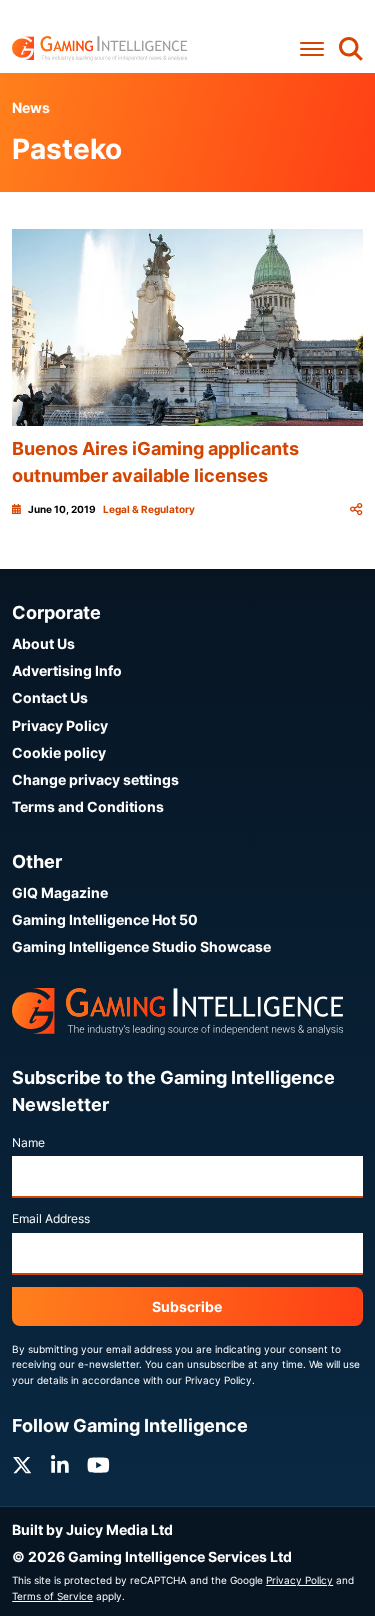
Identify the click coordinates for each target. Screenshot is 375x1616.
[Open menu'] (312, 48)
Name (28, 1142)
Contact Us (50, 697)
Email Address (51, 1218)
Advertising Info (67, 670)
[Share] (356, 509)
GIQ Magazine (60, 892)
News (31, 107)
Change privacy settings (95, 779)
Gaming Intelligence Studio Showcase (141, 946)
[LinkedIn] (60, 1465)
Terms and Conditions (88, 806)
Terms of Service (52, 1596)
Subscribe (187, 1306)
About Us (43, 643)
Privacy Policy (60, 725)
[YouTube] (98, 1465)
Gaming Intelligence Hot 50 (105, 919)
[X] (22, 1465)
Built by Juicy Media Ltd (92, 1529)
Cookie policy (59, 752)
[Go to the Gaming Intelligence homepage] (99, 48)
